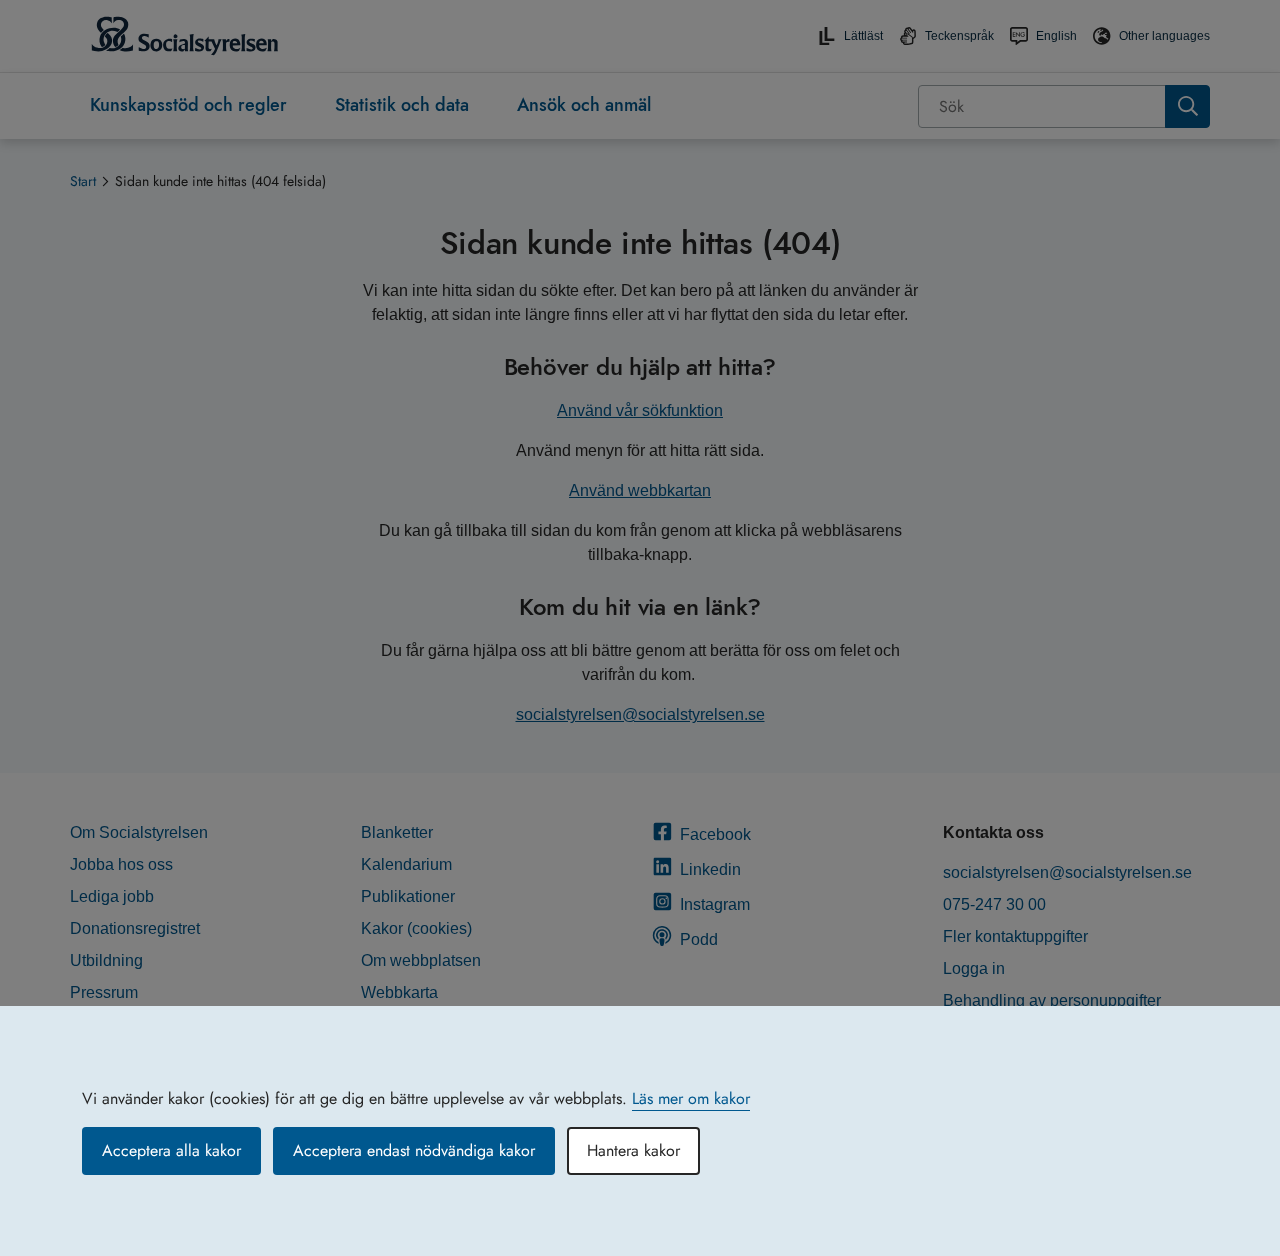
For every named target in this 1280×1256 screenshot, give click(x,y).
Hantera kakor (633, 1150)
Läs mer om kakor (691, 1098)
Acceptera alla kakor (171, 1150)
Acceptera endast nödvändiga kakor (414, 1150)
